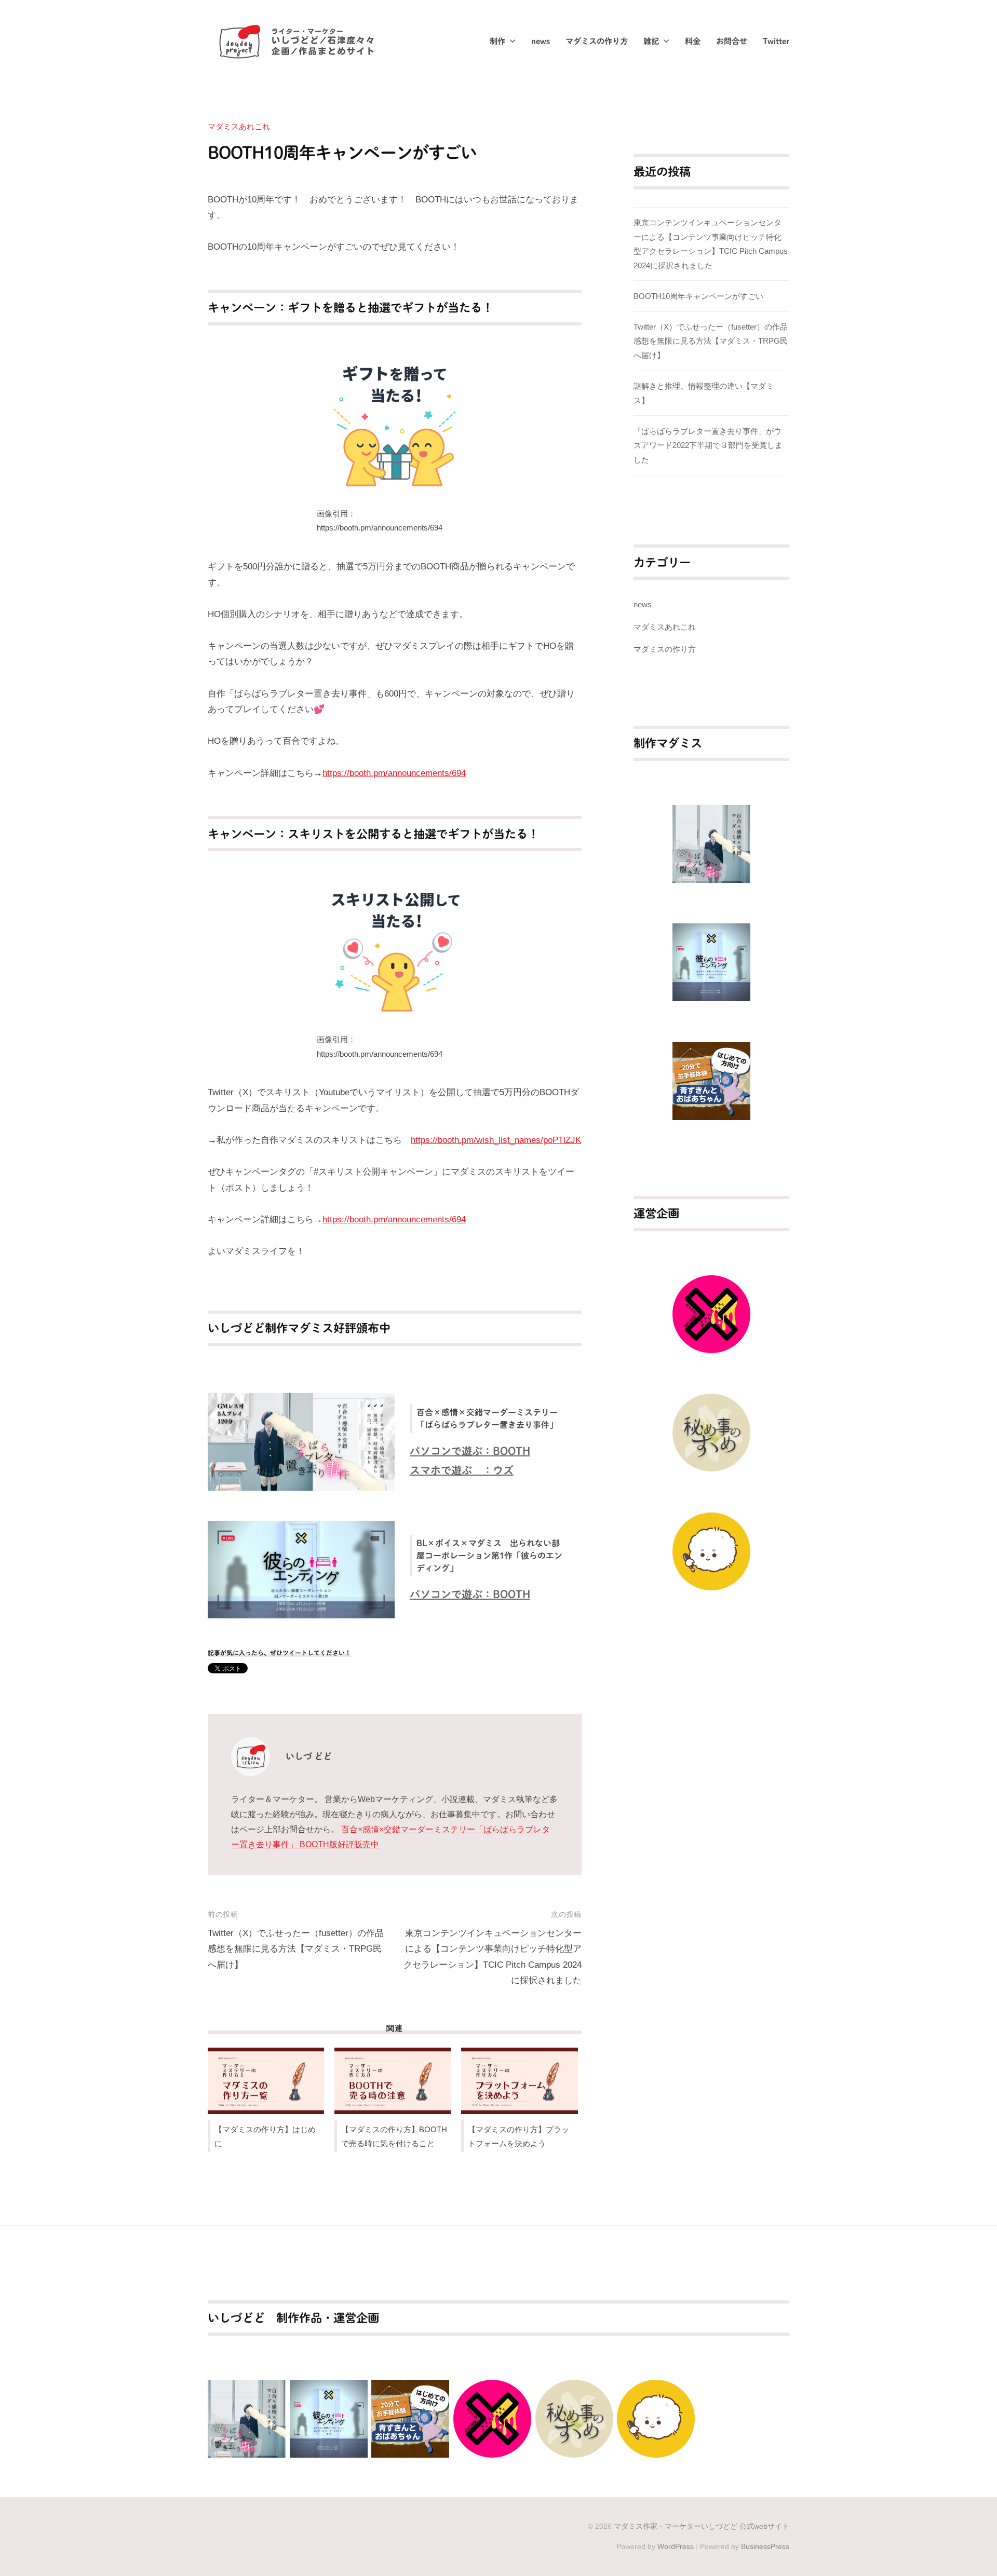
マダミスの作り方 (597, 41)
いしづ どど (309, 1756)
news (541, 41)
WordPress (676, 2546)
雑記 (651, 41)
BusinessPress (765, 2546)
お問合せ (732, 41)
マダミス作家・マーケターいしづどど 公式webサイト (702, 2526)
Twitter (776, 41)
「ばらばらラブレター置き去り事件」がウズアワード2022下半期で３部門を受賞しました (708, 445)
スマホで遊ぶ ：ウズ (462, 1470)
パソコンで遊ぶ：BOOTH (470, 1451)
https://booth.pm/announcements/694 (394, 773)
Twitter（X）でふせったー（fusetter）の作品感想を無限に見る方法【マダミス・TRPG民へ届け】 (296, 1949)
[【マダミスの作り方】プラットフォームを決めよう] (519, 2081)
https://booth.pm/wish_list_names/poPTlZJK (496, 1140)
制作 (497, 41)
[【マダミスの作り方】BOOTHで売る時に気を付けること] (393, 2081)
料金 (693, 41)
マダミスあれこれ (239, 126)
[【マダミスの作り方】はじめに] (266, 2081)
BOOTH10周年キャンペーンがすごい (698, 296)
